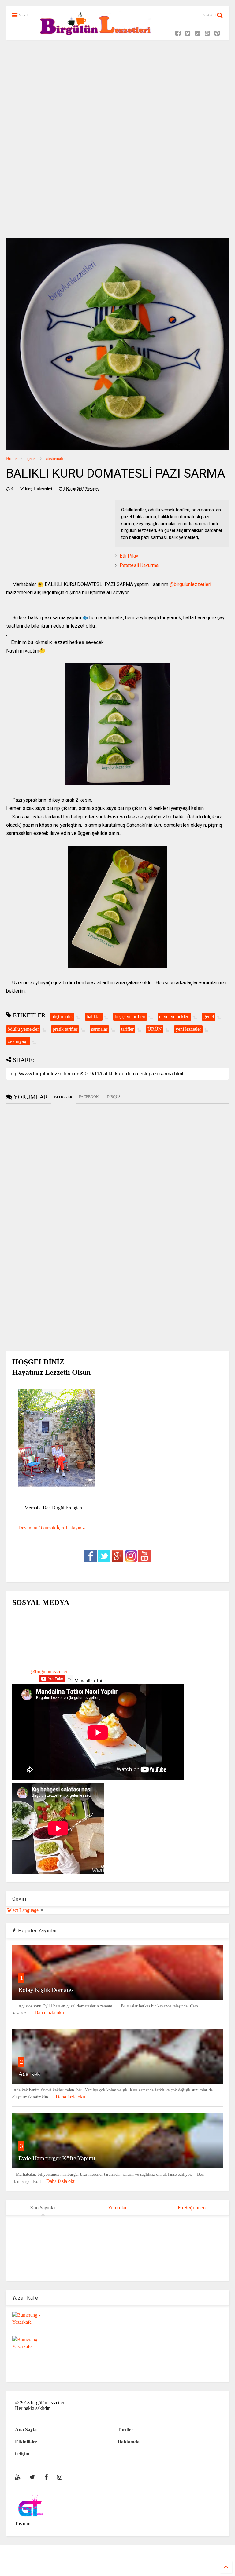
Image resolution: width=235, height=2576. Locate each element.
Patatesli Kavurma (139, 565)
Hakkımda (129, 2442)
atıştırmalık (56, 459)
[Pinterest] (217, 33)
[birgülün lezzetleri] (96, 39)
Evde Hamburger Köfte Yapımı (57, 2158)
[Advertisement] (117, 92)
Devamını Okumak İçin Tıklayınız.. (53, 1528)
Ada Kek (29, 2074)
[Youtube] (207, 33)
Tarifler (125, 2430)
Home (11, 459)
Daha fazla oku (49, 2012)
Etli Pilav (129, 556)
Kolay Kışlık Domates (46, 1990)
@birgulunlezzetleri (190, 584)
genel (31, 459)
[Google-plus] (198, 33)
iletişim (22, 2454)
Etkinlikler (26, 2442)
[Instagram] (60, 2477)
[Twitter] (188, 33)
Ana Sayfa (26, 2430)
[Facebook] (178, 33)
